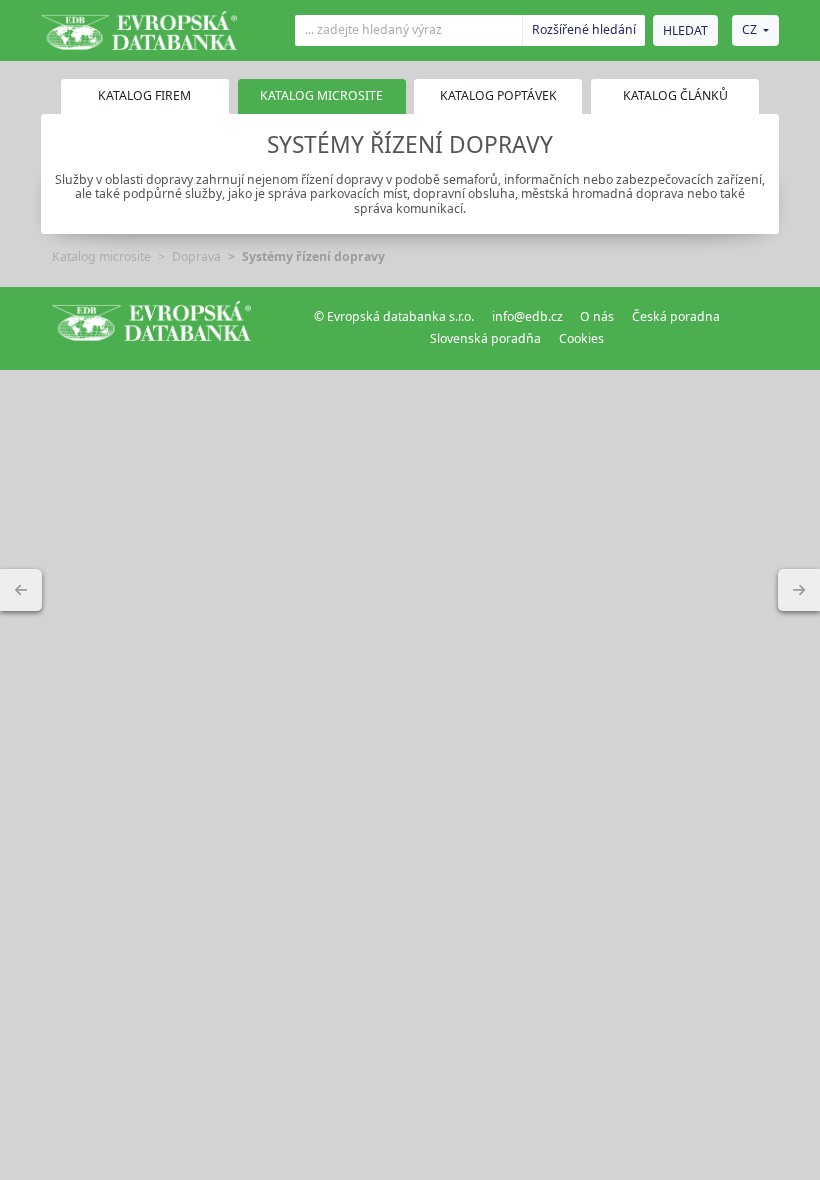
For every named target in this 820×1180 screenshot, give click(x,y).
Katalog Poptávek (498, 95)
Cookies (581, 338)
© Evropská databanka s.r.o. (394, 316)
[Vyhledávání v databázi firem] (152, 328)
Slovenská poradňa (485, 338)
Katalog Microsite (321, 95)
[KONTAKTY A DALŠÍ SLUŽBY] (799, 590)
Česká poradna (676, 316)
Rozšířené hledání (584, 29)
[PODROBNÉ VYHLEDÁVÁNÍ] (21, 590)
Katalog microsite (101, 256)
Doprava (196, 256)
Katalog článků (675, 95)
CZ (749, 29)
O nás (597, 316)
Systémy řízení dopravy (313, 256)
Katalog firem (144, 95)
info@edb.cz (527, 316)
